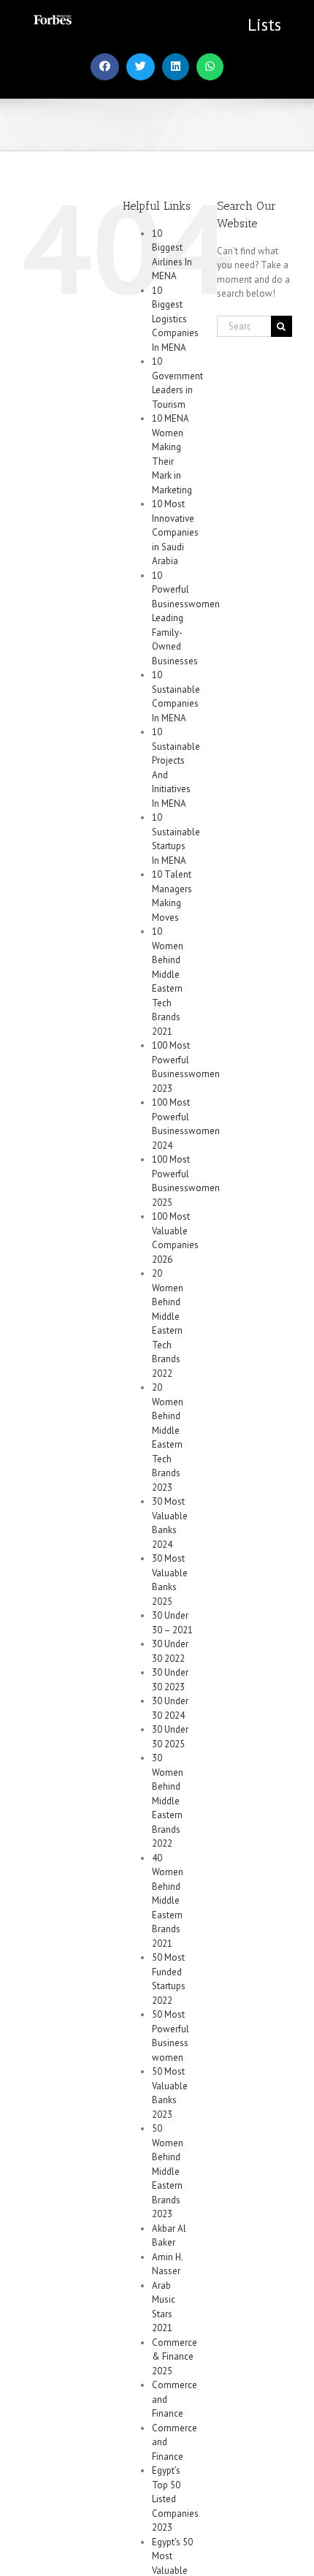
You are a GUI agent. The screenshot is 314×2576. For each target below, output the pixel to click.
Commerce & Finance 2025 (175, 2357)
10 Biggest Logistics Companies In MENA (175, 319)
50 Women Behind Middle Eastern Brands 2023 (168, 2171)
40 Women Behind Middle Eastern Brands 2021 (168, 1901)
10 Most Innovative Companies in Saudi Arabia (175, 532)
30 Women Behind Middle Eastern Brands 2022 (168, 1801)
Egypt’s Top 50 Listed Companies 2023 (175, 2499)
